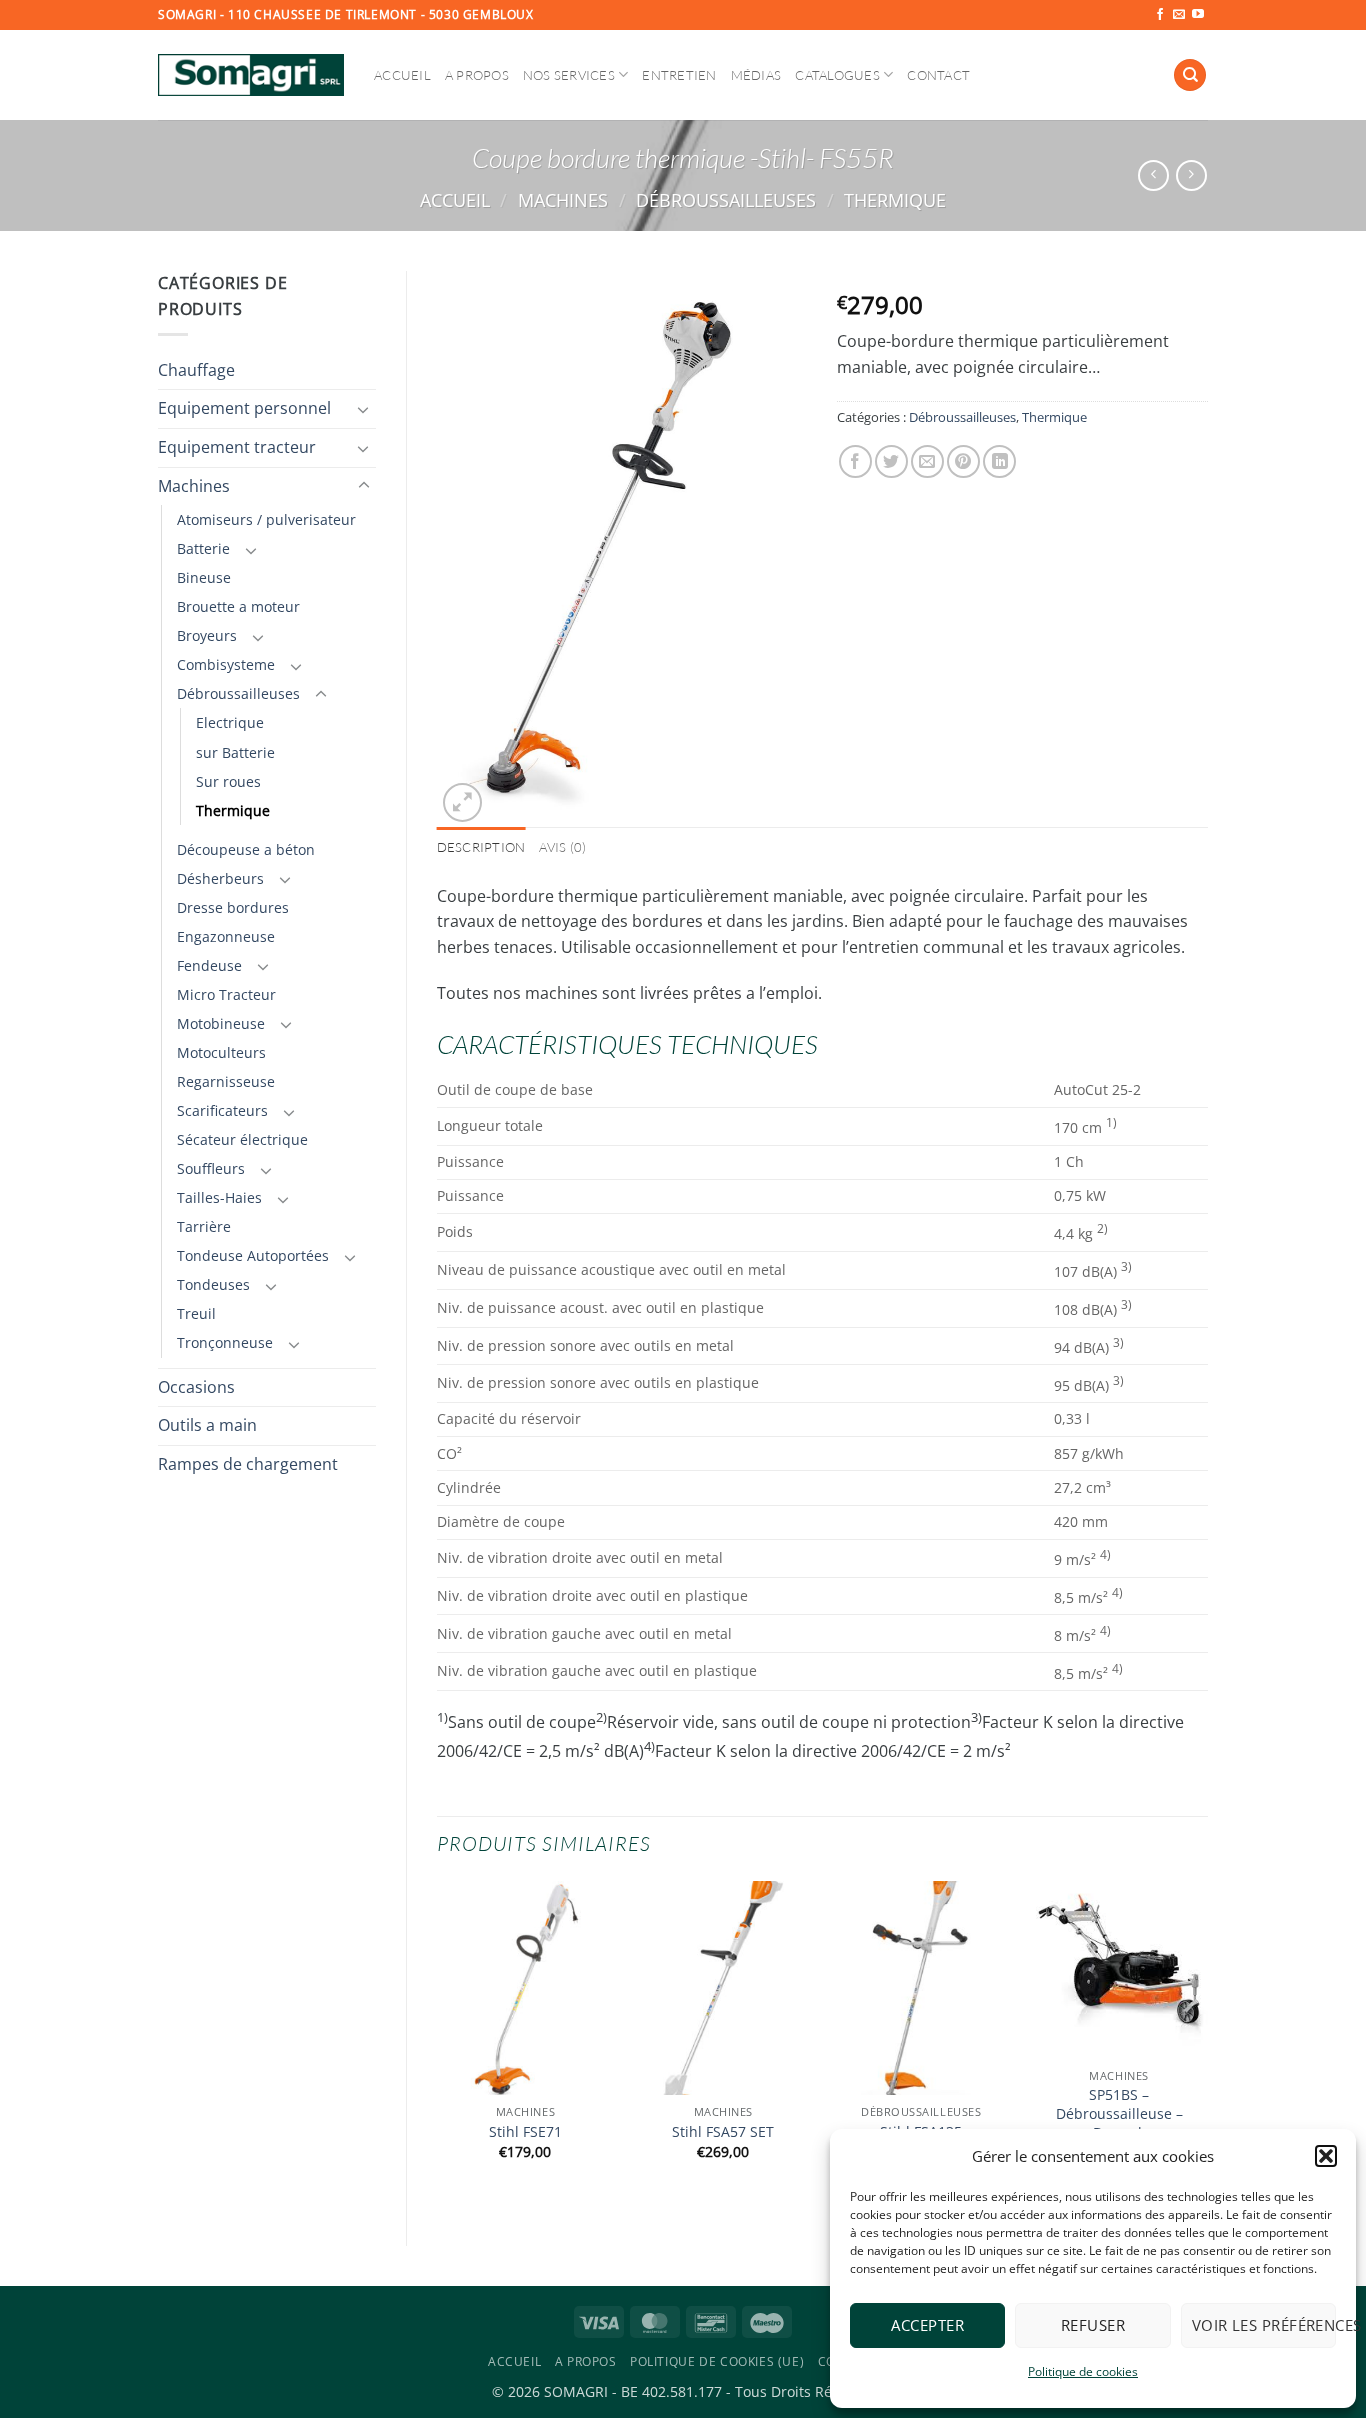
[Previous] (438, 2046)
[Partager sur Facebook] (855, 461)
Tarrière (204, 1226)
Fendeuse (209, 965)
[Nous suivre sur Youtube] (1198, 15)
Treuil (196, 1313)
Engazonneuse (226, 936)
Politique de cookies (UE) (717, 2361)
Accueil (402, 75)
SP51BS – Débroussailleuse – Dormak (1119, 2113)
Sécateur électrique (242, 1139)
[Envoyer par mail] (927, 461)
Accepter (927, 2325)
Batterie (203, 548)
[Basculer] (364, 409)
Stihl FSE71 (525, 2132)
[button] (1326, 2156)
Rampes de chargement (248, 1464)
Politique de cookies (1083, 2371)
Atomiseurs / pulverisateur (266, 519)
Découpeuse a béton (246, 849)
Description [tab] (481, 847)
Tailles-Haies (219, 1197)
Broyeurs (207, 635)
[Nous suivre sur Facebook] (1160, 15)
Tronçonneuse (225, 1342)
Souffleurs (211, 1168)
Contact (938, 75)
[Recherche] (1190, 75)
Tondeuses (213, 1284)
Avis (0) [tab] (562, 847)
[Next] (1207, 2046)
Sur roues (228, 781)
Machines (563, 199)
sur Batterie (235, 752)
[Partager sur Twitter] (891, 461)
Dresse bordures (233, 907)
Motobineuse (221, 1023)
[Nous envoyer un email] (1179, 15)
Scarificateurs (222, 1110)
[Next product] (1153, 175)
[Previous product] (1191, 175)
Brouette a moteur (238, 606)
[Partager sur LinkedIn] (999, 461)
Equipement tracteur (237, 447)
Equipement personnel (244, 408)
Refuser (1093, 2325)
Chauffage (196, 370)
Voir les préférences (1264, 2325)
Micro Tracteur (226, 994)
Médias (756, 75)
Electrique (230, 722)
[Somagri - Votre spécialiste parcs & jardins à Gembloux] (251, 75)
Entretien (679, 75)
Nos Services (569, 75)
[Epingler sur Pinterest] (963, 461)
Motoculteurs (221, 1052)
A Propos (477, 75)
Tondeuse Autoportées (253, 1255)
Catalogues (837, 75)
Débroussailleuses (726, 199)
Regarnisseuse (226, 1081)
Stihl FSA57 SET (723, 2132)
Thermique (895, 199)
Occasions (196, 1387)
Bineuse (204, 577)
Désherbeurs (220, 878)
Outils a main (207, 1425)
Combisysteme (226, 664)
